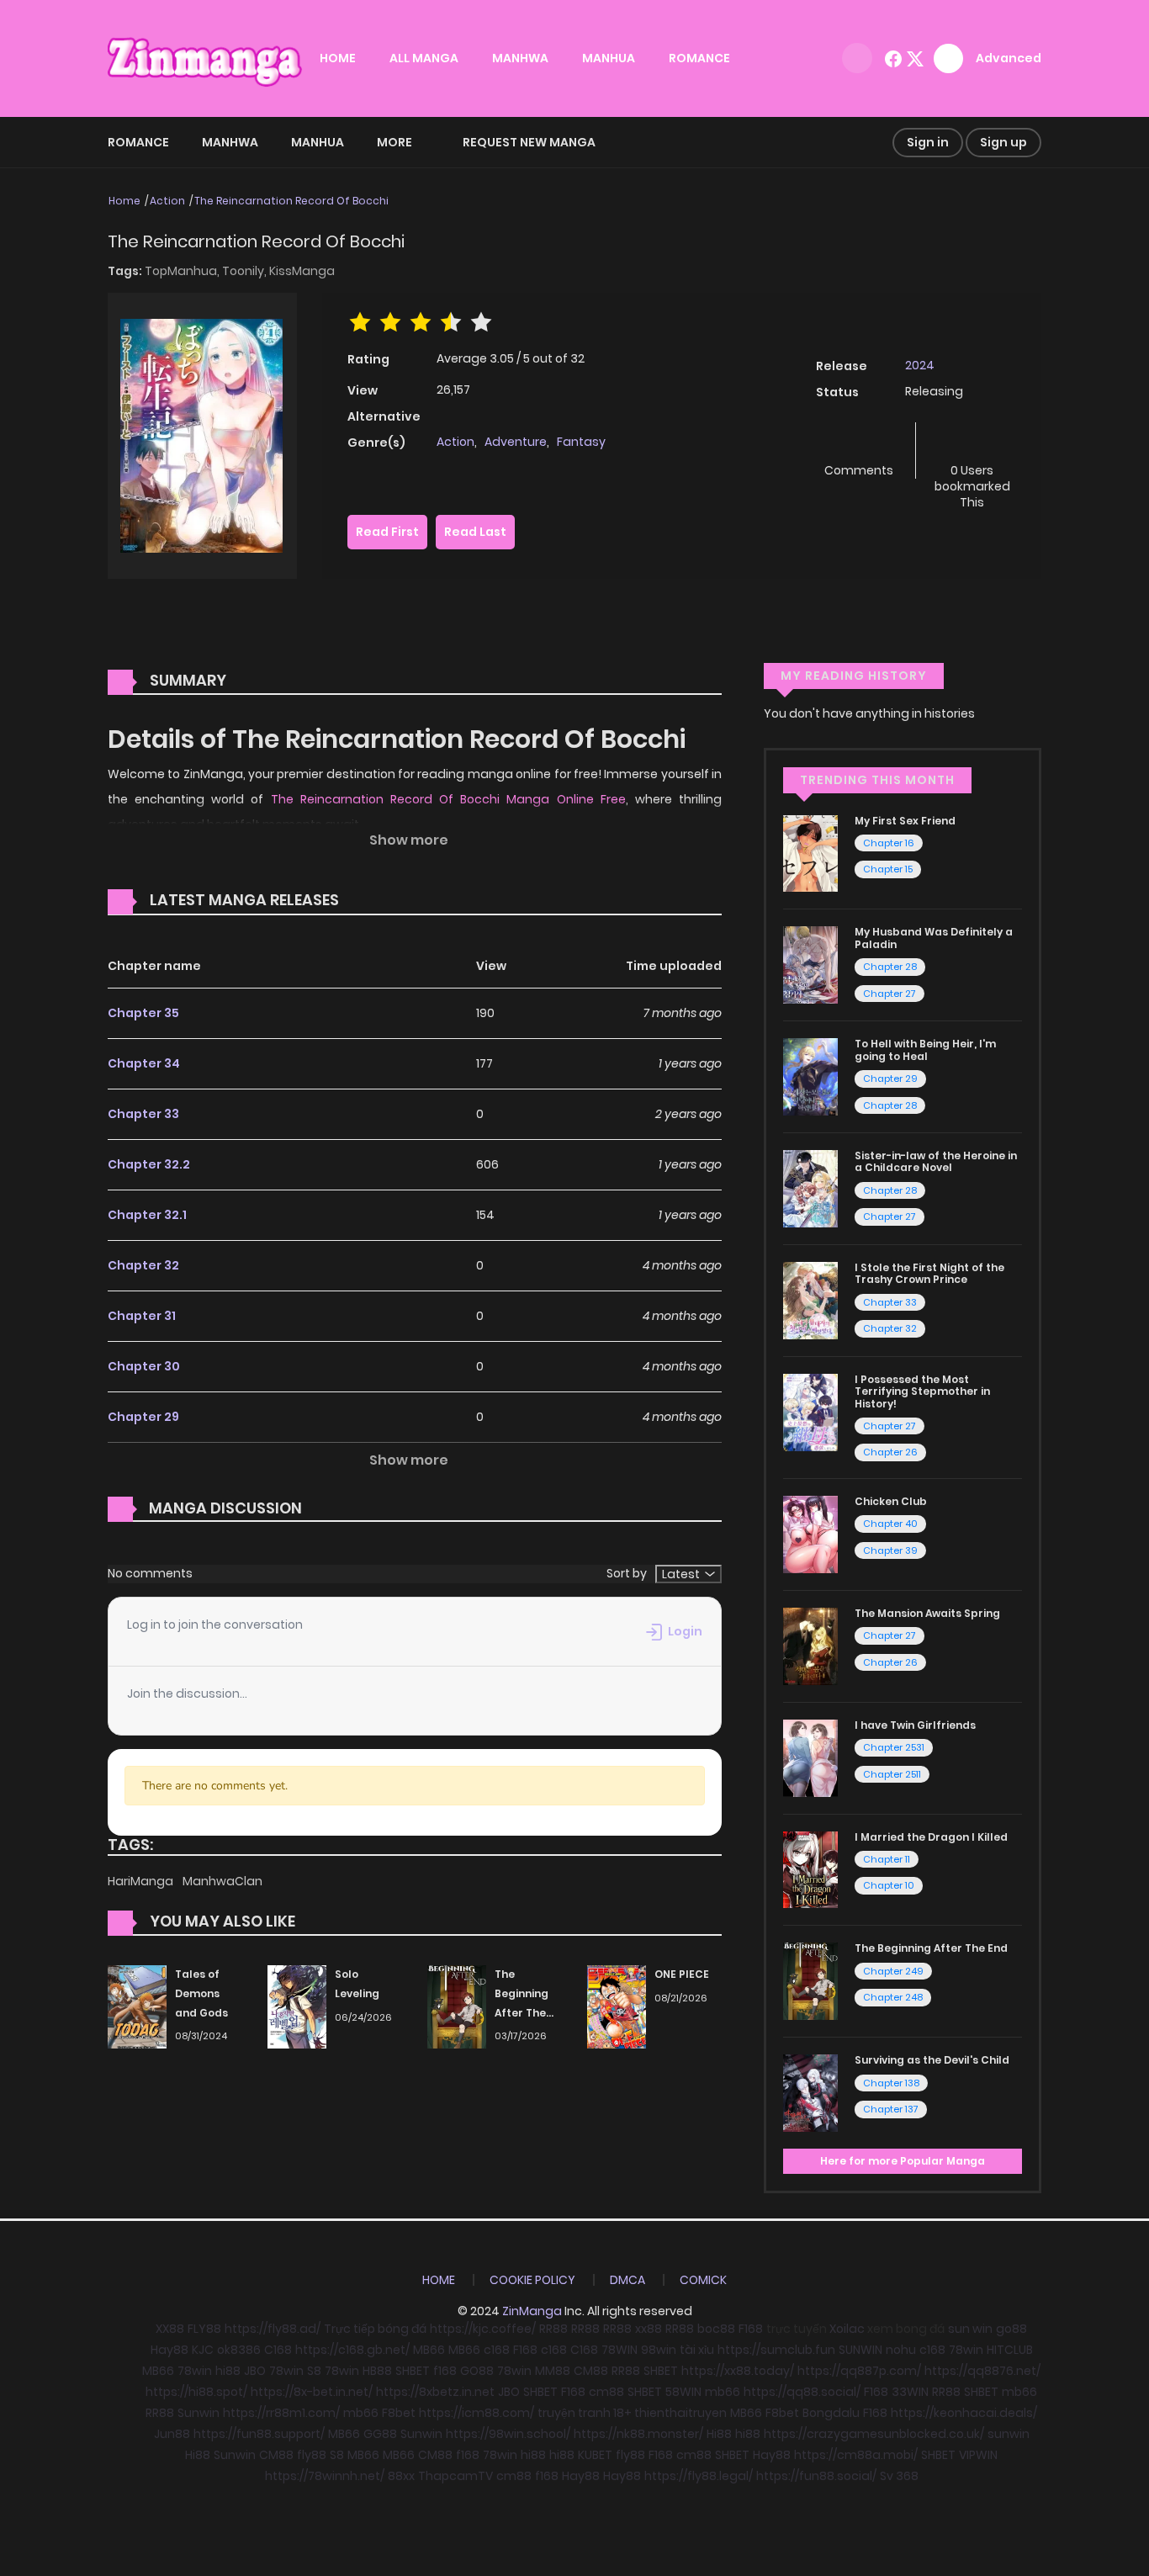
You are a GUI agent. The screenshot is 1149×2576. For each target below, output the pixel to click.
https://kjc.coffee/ (483, 2329)
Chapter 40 (890, 1524)
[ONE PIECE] (617, 2006)
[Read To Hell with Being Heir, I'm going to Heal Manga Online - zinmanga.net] (810, 1076)
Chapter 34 (144, 1063)
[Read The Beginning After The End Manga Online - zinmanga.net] (810, 1980)
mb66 (723, 2392)
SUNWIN (860, 2350)
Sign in (928, 142)
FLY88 (204, 2329)
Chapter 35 (143, 1013)
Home (124, 201)
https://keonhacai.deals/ (964, 2413)
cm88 (606, 2392)
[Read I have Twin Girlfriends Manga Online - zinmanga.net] (810, 1757)
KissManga (302, 271)
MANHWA (520, 58)
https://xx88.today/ (738, 2371)
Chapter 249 (893, 1971)
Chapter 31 (142, 1316)
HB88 (377, 2371)
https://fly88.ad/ (273, 2329)
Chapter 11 (887, 1859)
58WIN (683, 2392)
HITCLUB (1010, 2350)
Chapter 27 (890, 994)
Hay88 (169, 2350)
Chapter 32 (143, 1265)
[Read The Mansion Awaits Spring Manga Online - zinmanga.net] (810, 1646)
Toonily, (246, 271)
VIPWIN (978, 2455)
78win (966, 2350)
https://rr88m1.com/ (281, 2413)
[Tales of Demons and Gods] (137, 2006)
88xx (401, 2476)
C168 (278, 2350)
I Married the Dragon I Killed (931, 1837)
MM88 (553, 2371)
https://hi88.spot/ (196, 2392)
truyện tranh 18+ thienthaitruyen (632, 2413)
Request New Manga (529, 142)
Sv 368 (899, 2476)
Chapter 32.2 (149, 1164)
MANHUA (609, 58)
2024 (920, 365)
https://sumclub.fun (776, 2350)
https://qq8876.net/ (982, 2371)
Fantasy (581, 442)
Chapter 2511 (892, 1774)
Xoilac (847, 2329)
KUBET (595, 2455)
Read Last (475, 532)
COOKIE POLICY (532, 2280)
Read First (387, 532)
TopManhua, (183, 271)
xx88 (649, 2329)
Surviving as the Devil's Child (932, 2060)
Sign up (1003, 142)
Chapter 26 (890, 1452)
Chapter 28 (890, 967)
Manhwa (230, 142)
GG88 (380, 2434)
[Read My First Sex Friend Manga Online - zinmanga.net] (810, 852)
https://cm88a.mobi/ (856, 2455)
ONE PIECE (682, 1974)
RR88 (553, 2329)
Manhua (318, 142)
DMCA (627, 2280)
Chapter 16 (889, 843)
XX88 (170, 2329)
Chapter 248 (893, 1997)
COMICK (703, 2280)
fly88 (312, 2455)
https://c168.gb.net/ (352, 2350)
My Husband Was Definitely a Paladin (934, 938)
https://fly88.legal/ (699, 2476)
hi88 (228, 2371)
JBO (255, 2371)
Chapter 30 (144, 1366)
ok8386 (239, 2350)
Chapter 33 (143, 1114)
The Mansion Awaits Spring (927, 1613)
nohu (901, 2350)
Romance (138, 142)
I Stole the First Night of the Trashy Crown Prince (929, 1273)
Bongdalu (831, 2413)
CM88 (591, 2371)
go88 (1011, 2329)
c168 (497, 2350)
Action (167, 201)
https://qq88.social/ (802, 2392)
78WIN (620, 2350)
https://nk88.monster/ (638, 2434)
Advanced (1009, 58)
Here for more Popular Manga (903, 2161)
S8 (314, 2371)
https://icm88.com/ (477, 2413)
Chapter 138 (891, 2083)
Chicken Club (891, 1501)
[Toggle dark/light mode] (857, 58)
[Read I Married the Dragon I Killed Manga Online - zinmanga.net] (810, 1868)
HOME (338, 58)
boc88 (716, 2329)
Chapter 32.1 (147, 1215)
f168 (445, 2371)
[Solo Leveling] (297, 2006)
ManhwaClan (222, 1881)
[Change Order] (371, 901)
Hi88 (719, 2434)
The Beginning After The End (931, 1948)
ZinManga (532, 2311)
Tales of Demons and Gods (201, 1993)
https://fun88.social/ (816, 2476)
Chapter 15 (888, 869)
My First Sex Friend (905, 821)
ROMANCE (699, 58)
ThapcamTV (455, 2476)
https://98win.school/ (508, 2434)
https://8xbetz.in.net (435, 2392)
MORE (394, 142)
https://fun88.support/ (259, 2434)
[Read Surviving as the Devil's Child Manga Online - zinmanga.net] (810, 2092)
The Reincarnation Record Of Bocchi (291, 201)
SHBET (413, 2371)
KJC (203, 2350)
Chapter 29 (143, 1417)
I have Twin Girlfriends (915, 1725)
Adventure (516, 442)
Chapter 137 (891, 2109)
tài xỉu (697, 2350)
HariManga (142, 1881)
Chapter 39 (890, 1550)
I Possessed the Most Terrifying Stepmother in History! (922, 1391)
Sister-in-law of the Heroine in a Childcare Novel (936, 1161)
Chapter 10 (889, 1885)
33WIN (910, 2392)
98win (659, 2350)
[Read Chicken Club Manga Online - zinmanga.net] (810, 1534)
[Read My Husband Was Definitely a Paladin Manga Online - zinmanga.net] (810, 964)
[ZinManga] (205, 57)
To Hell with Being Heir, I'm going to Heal (925, 1049)
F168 (751, 2329)
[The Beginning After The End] (457, 2006)
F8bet (399, 2413)
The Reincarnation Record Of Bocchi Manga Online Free (448, 799)
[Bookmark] (972, 443)
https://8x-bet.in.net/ (312, 2392)
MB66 (429, 2350)
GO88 (477, 2371)
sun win (970, 2329)
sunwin (1009, 2434)
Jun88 (172, 2434)
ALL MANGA (424, 58)
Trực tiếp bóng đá (375, 2329)
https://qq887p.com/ (859, 2371)
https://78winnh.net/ (325, 2476)
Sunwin (199, 2413)
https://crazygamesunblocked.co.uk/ (874, 2434)
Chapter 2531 (894, 1747)
